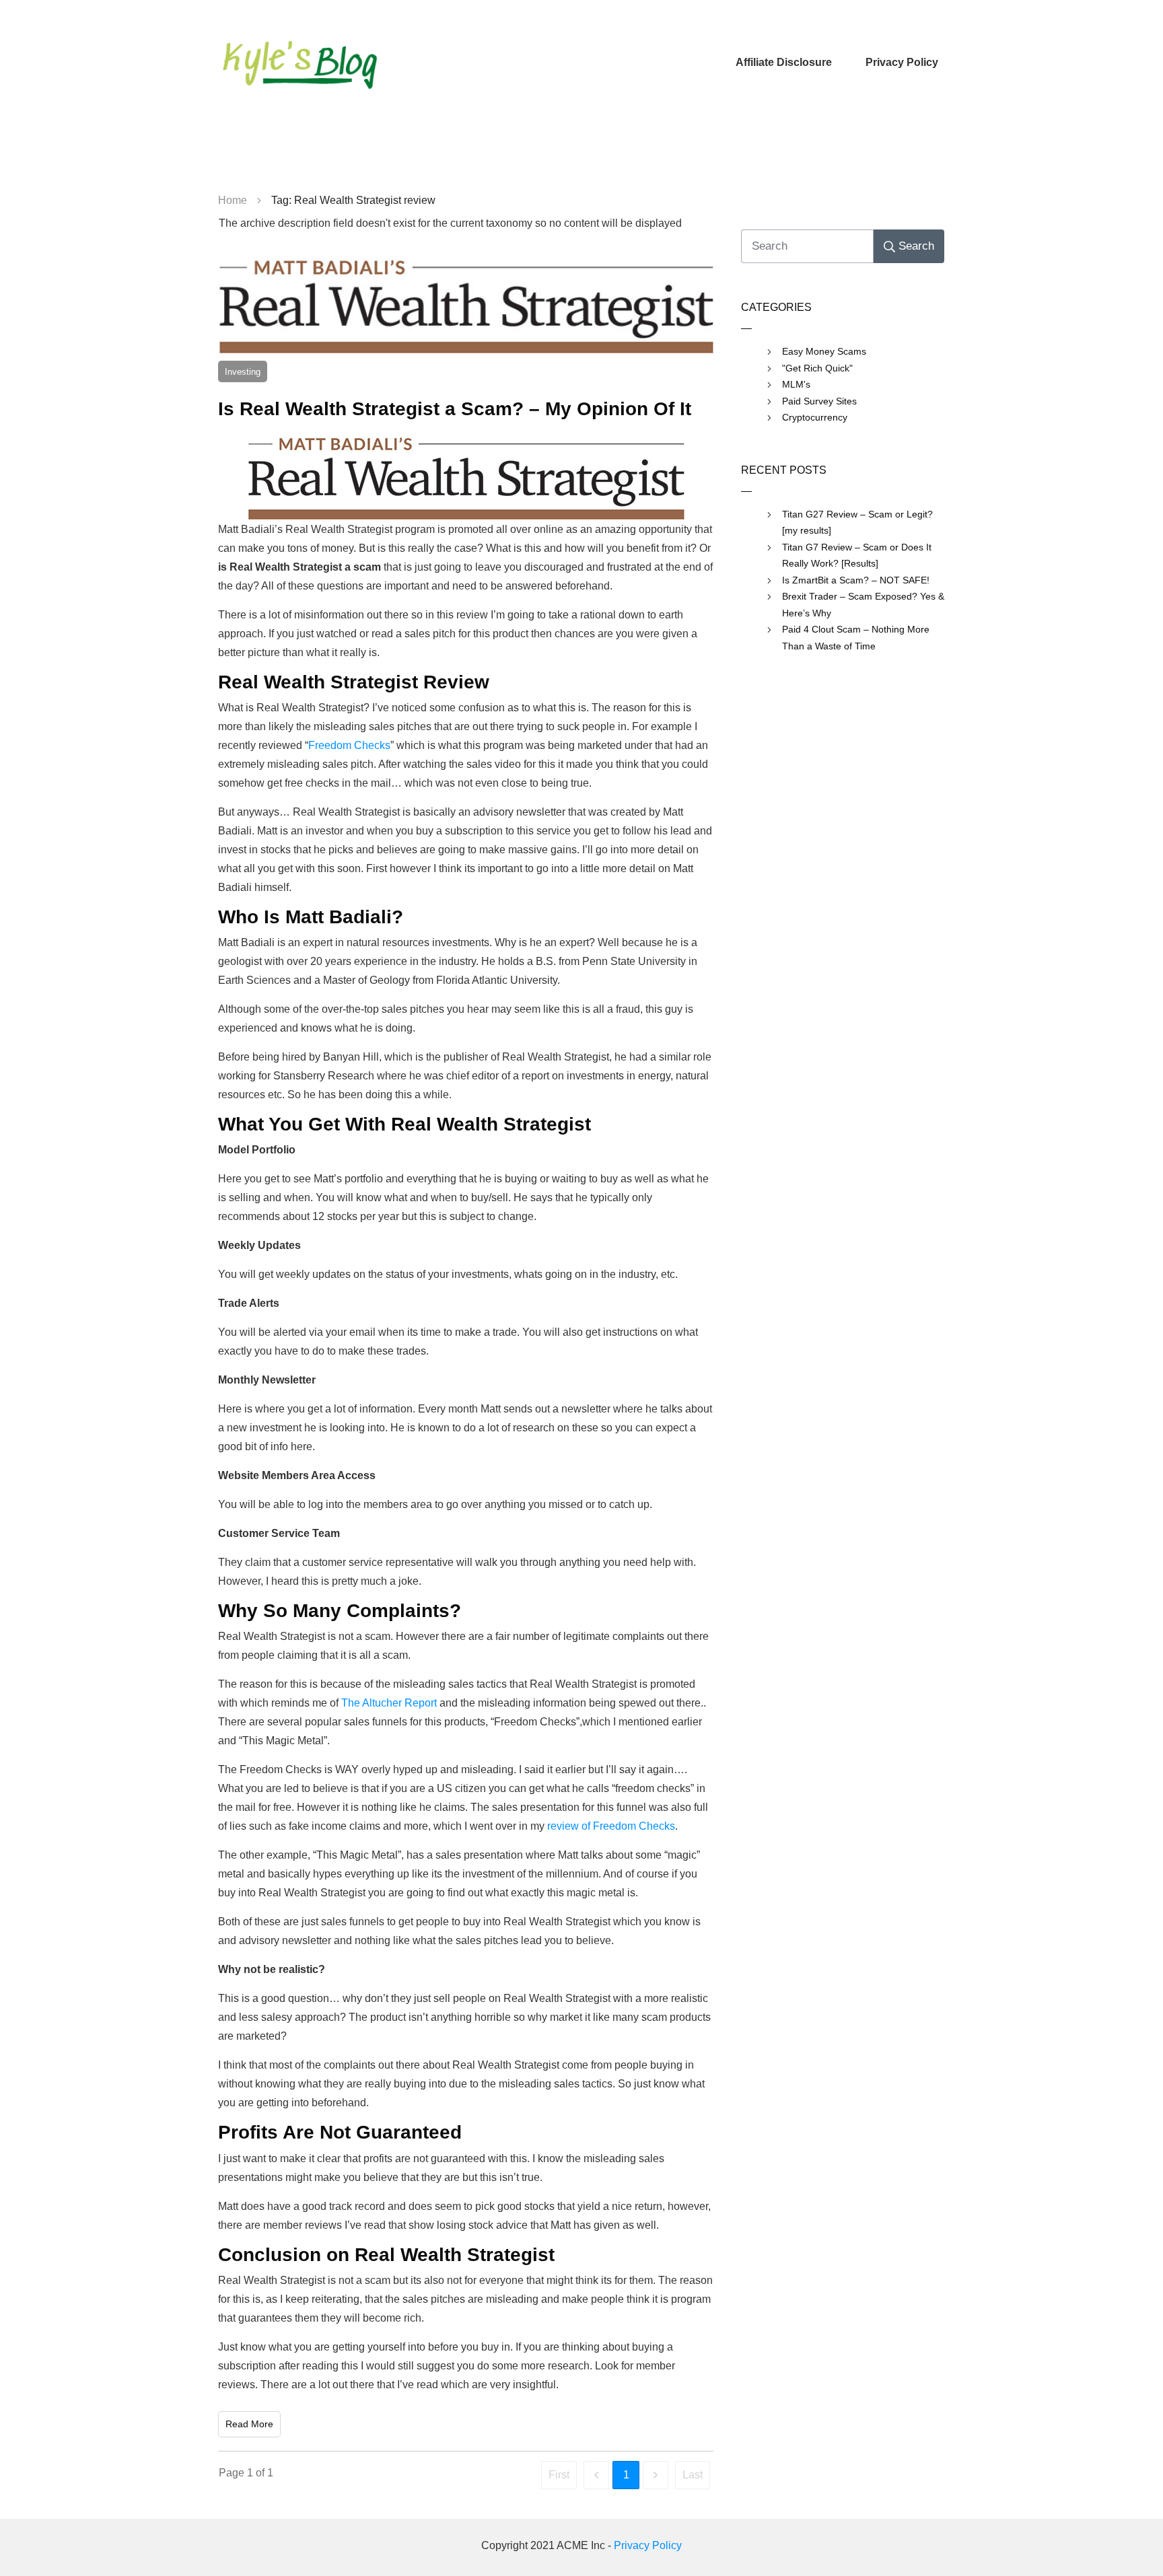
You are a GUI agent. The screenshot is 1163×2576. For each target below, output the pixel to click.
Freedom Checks (349, 745)
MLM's (796, 384)
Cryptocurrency (815, 417)
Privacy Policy (648, 2545)
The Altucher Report (389, 1703)
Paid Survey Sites (819, 401)
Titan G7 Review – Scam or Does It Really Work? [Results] (857, 556)
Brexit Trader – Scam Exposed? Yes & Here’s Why (863, 605)
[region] (581, 155)
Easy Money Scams (824, 351)
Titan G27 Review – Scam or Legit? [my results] (857, 523)
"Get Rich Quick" (817, 368)
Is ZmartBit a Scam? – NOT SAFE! (856, 580)
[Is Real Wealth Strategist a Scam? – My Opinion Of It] (466, 306)
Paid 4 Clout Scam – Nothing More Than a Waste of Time (856, 638)
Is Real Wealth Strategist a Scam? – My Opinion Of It (455, 409)
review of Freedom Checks (611, 1826)
